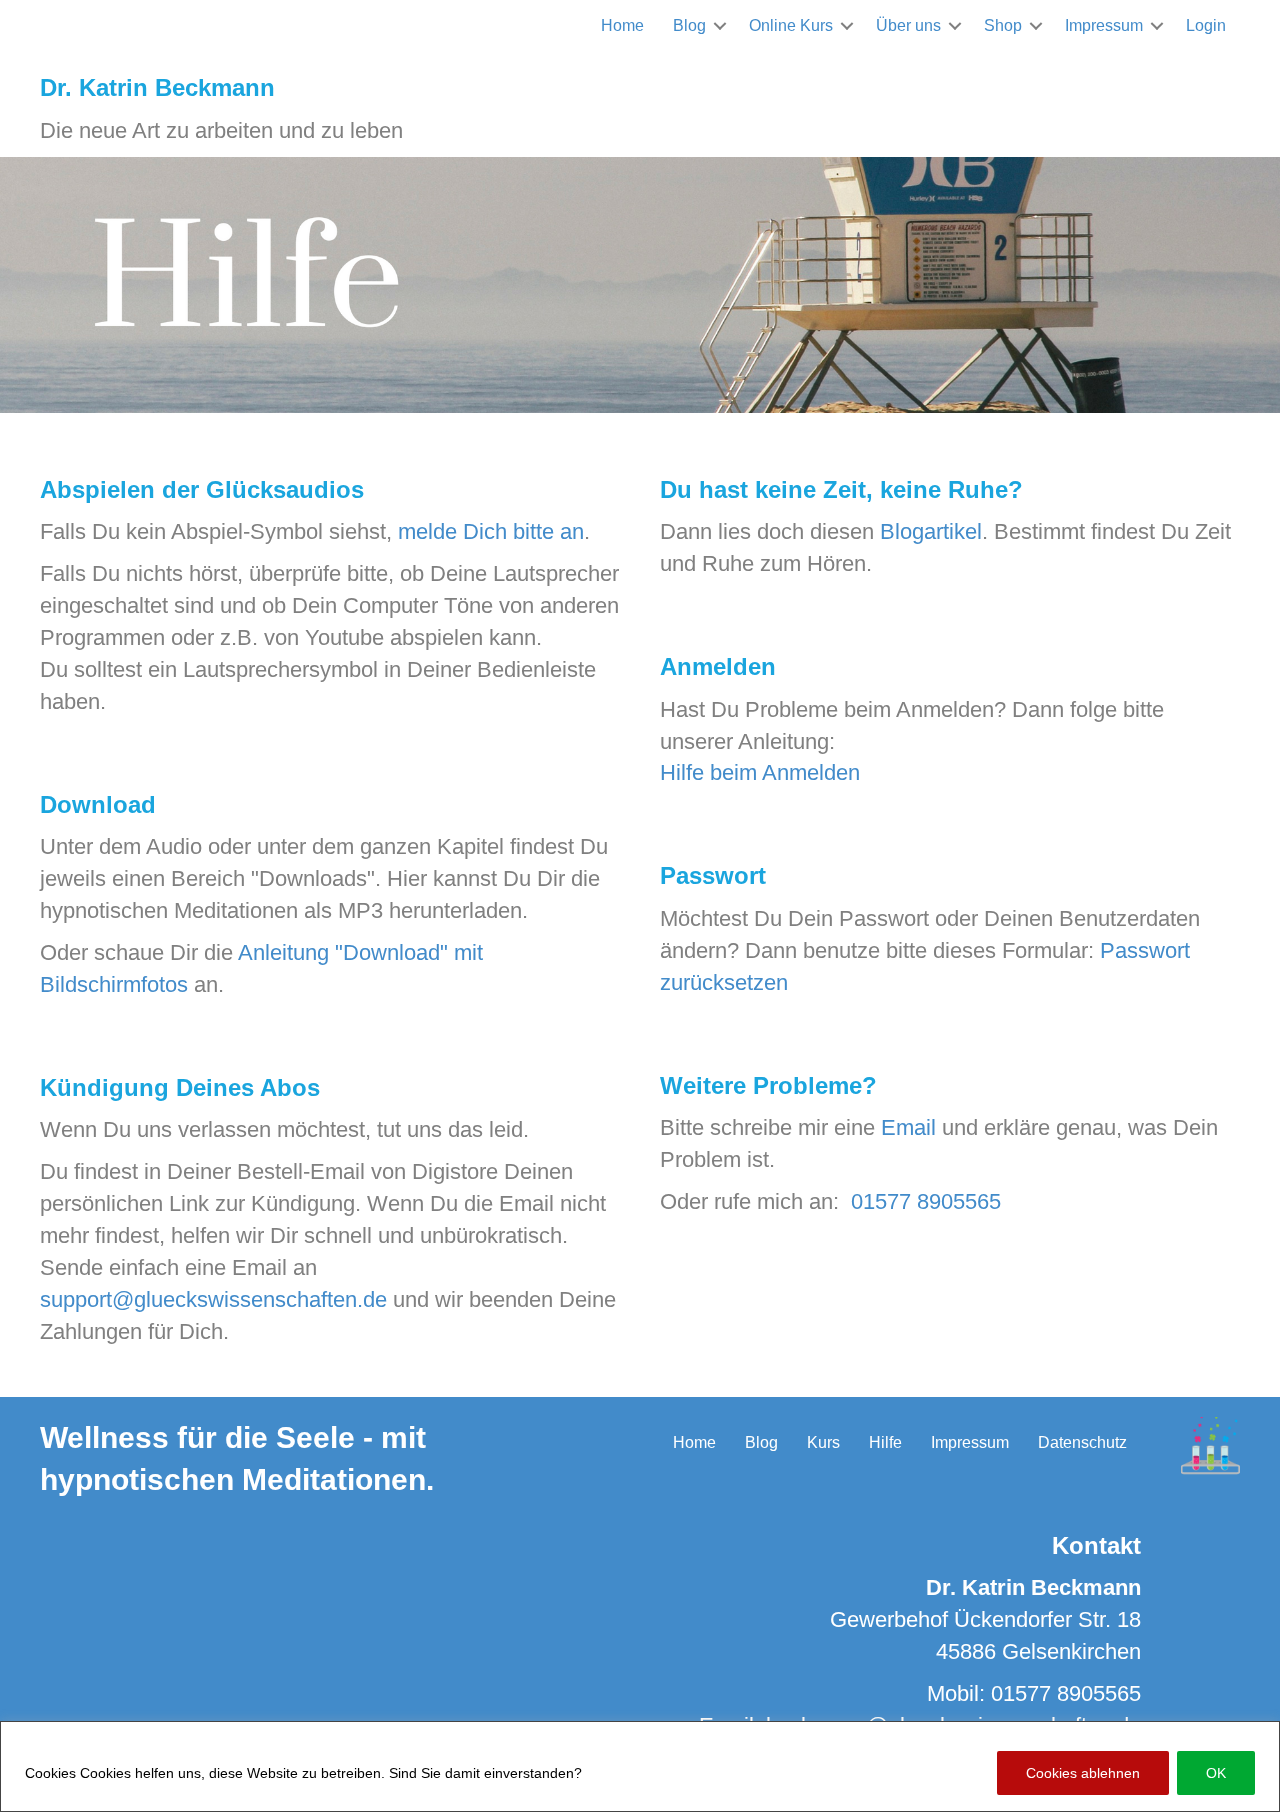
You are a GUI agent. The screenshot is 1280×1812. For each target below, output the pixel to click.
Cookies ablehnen (1083, 1773)
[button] (720, 25)
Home (622, 25)
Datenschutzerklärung (660, 1773)
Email (908, 1127)
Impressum (1104, 25)
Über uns (908, 25)
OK (1216, 1773)
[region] (640, 1766)
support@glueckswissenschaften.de (213, 1299)
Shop (1003, 25)
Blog (689, 25)
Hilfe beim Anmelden (760, 772)
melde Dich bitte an (491, 531)
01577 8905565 (926, 1201)
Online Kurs (791, 25)
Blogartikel (931, 531)
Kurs (823, 1442)
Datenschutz (1082, 1442)
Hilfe (885, 1442)
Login (1206, 25)
